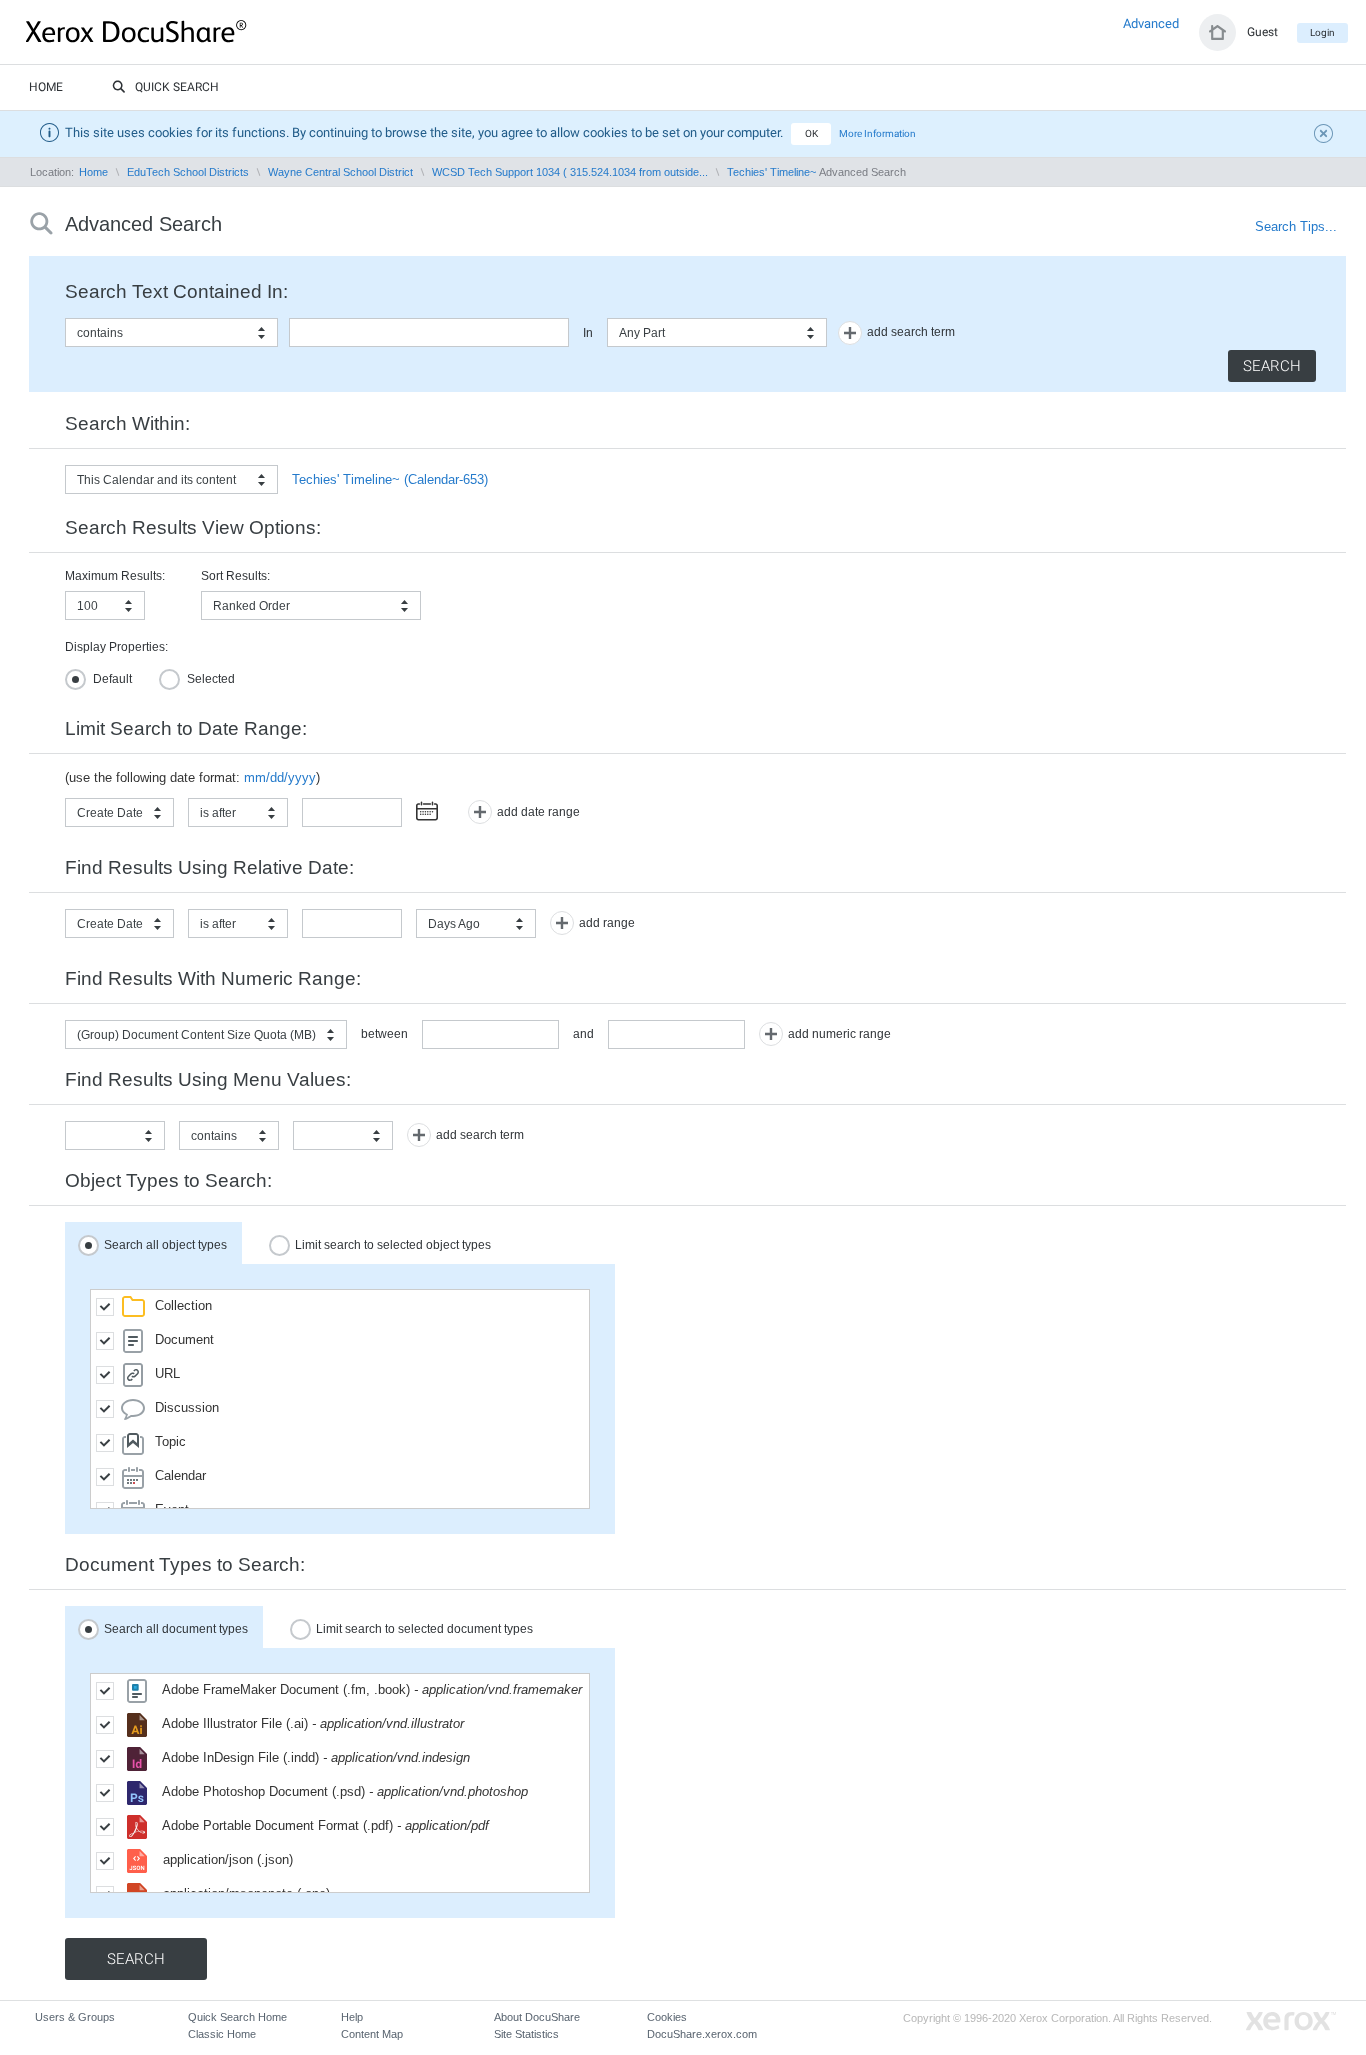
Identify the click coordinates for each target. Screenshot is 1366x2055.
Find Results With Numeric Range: (213, 978)
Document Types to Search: (185, 1564)
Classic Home (222, 2034)
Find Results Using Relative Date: (209, 867)
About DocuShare (537, 2017)
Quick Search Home (237, 2017)
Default (112, 679)
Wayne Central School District (340, 172)
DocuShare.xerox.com (702, 2034)
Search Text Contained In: (176, 291)
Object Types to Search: (168, 1180)
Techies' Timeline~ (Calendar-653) (390, 479)
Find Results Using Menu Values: (208, 1079)
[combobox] (171, 332)
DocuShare (184, 31)
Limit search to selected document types (424, 1628)
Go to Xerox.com (1291, 2021)
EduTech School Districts (188, 172)
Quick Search (177, 87)
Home (46, 87)
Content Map (372, 2034)
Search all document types (176, 1628)
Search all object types (165, 1244)
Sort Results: (235, 576)
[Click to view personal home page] (1217, 32)
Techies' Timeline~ (771, 172)
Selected (211, 679)
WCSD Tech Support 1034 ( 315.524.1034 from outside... (570, 172)
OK (811, 133)
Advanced (1151, 23)
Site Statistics (526, 2034)
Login (1322, 32)
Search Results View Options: (193, 527)
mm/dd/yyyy (280, 777)
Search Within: (127, 423)
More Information (877, 133)
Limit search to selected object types (393, 1244)
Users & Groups (75, 2017)
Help (352, 2017)
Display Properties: (116, 647)
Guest (1262, 32)
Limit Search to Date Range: (186, 728)
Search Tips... (1296, 226)
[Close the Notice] (1326, 136)
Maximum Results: (115, 576)
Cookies (667, 2017)
